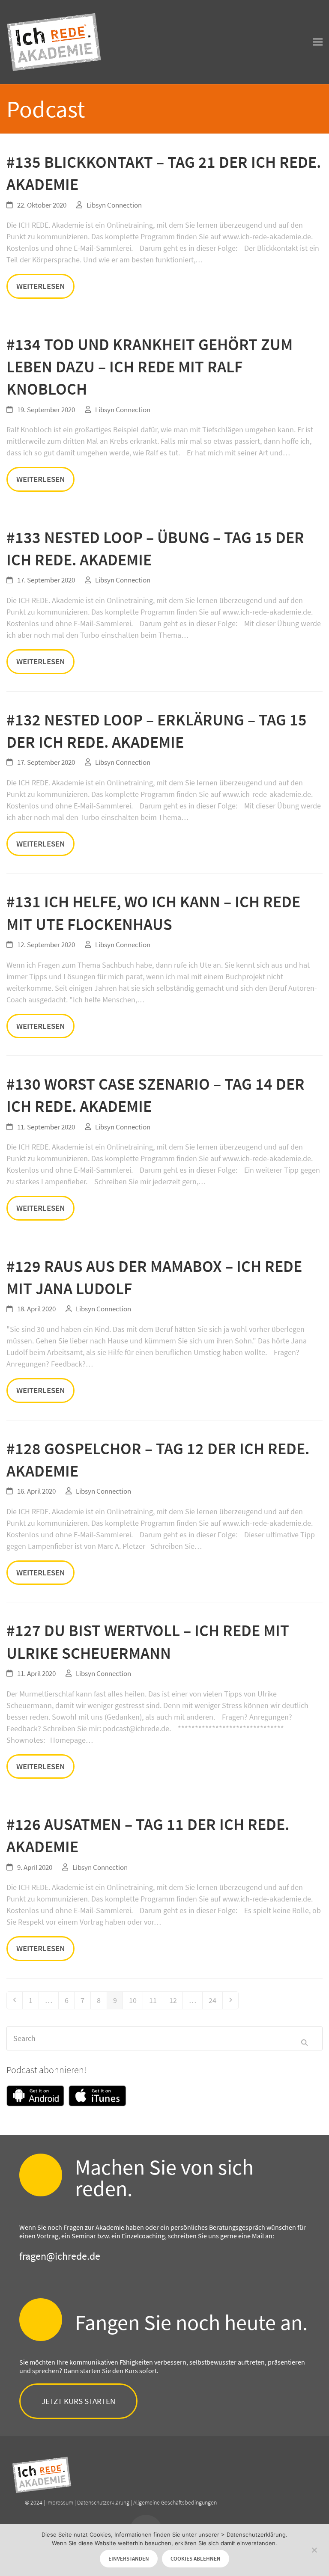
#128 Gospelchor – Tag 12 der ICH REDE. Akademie (158, 1460)
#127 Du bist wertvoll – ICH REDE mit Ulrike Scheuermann (148, 1642)
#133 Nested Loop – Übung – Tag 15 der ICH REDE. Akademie (155, 548)
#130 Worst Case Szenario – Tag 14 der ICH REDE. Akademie (156, 1095)
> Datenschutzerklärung (253, 2534)
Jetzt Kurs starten (78, 2401)
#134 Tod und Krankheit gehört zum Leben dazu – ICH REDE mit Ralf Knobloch (150, 367)
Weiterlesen (40, 286)
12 (176, 2000)
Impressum (60, 2502)
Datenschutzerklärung (103, 2502)
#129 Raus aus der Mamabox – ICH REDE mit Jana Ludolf (154, 1277)
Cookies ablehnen (196, 2559)
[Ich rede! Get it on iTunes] (97, 2097)
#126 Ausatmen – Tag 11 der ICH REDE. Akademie (148, 1835)
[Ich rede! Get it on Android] (37, 2097)
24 (215, 2000)
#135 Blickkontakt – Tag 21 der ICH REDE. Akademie (164, 173)
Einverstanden (129, 2559)
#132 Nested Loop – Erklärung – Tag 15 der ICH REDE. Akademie (157, 731)
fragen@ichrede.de (60, 2256)
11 (156, 2000)
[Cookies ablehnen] (314, 2550)
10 (136, 2000)
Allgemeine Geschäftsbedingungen (175, 2502)
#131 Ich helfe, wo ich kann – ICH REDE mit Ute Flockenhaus (153, 913)
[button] (318, 42)
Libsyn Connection (114, 205)
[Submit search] (304, 2038)
